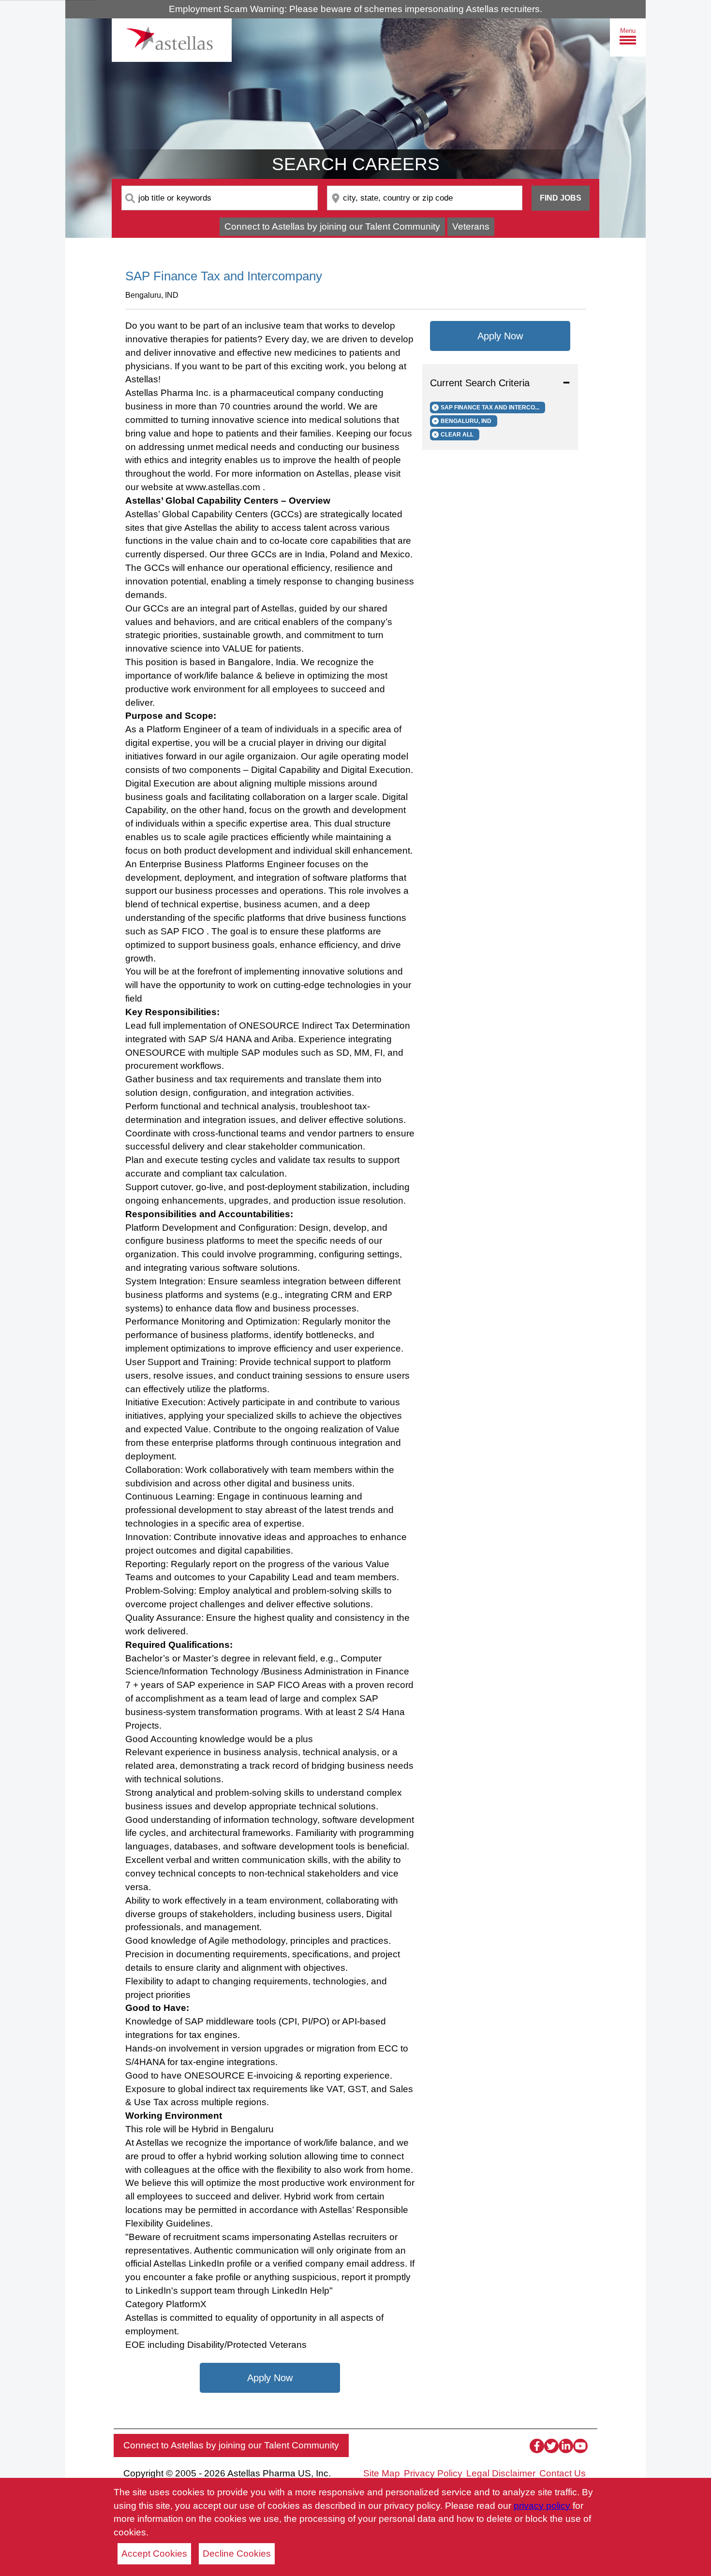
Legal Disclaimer (501, 2473)
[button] (500, 383)
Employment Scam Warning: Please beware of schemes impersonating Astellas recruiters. (355, 9)
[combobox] (220, 198)
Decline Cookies (237, 2554)
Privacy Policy (433, 2473)
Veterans (471, 226)
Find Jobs (561, 198)
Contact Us (563, 2473)
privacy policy (543, 2506)
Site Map (382, 2473)
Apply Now (270, 2378)
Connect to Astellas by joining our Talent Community (332, 226)
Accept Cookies (154, 2554)
